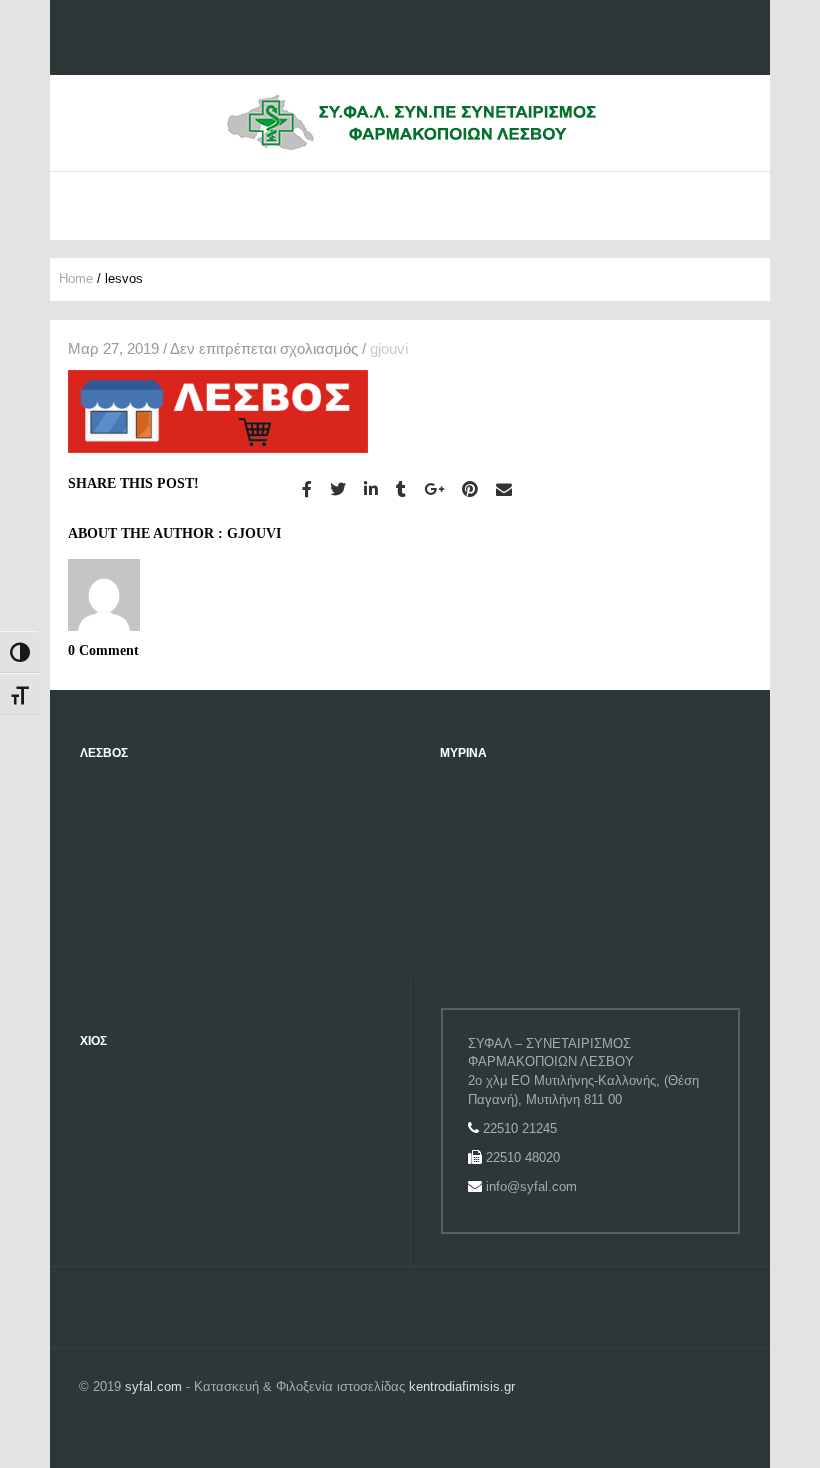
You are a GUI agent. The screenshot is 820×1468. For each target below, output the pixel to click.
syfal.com (153, 1386)
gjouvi (389, 348)
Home (76, 278)
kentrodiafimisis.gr (462, 1386)
